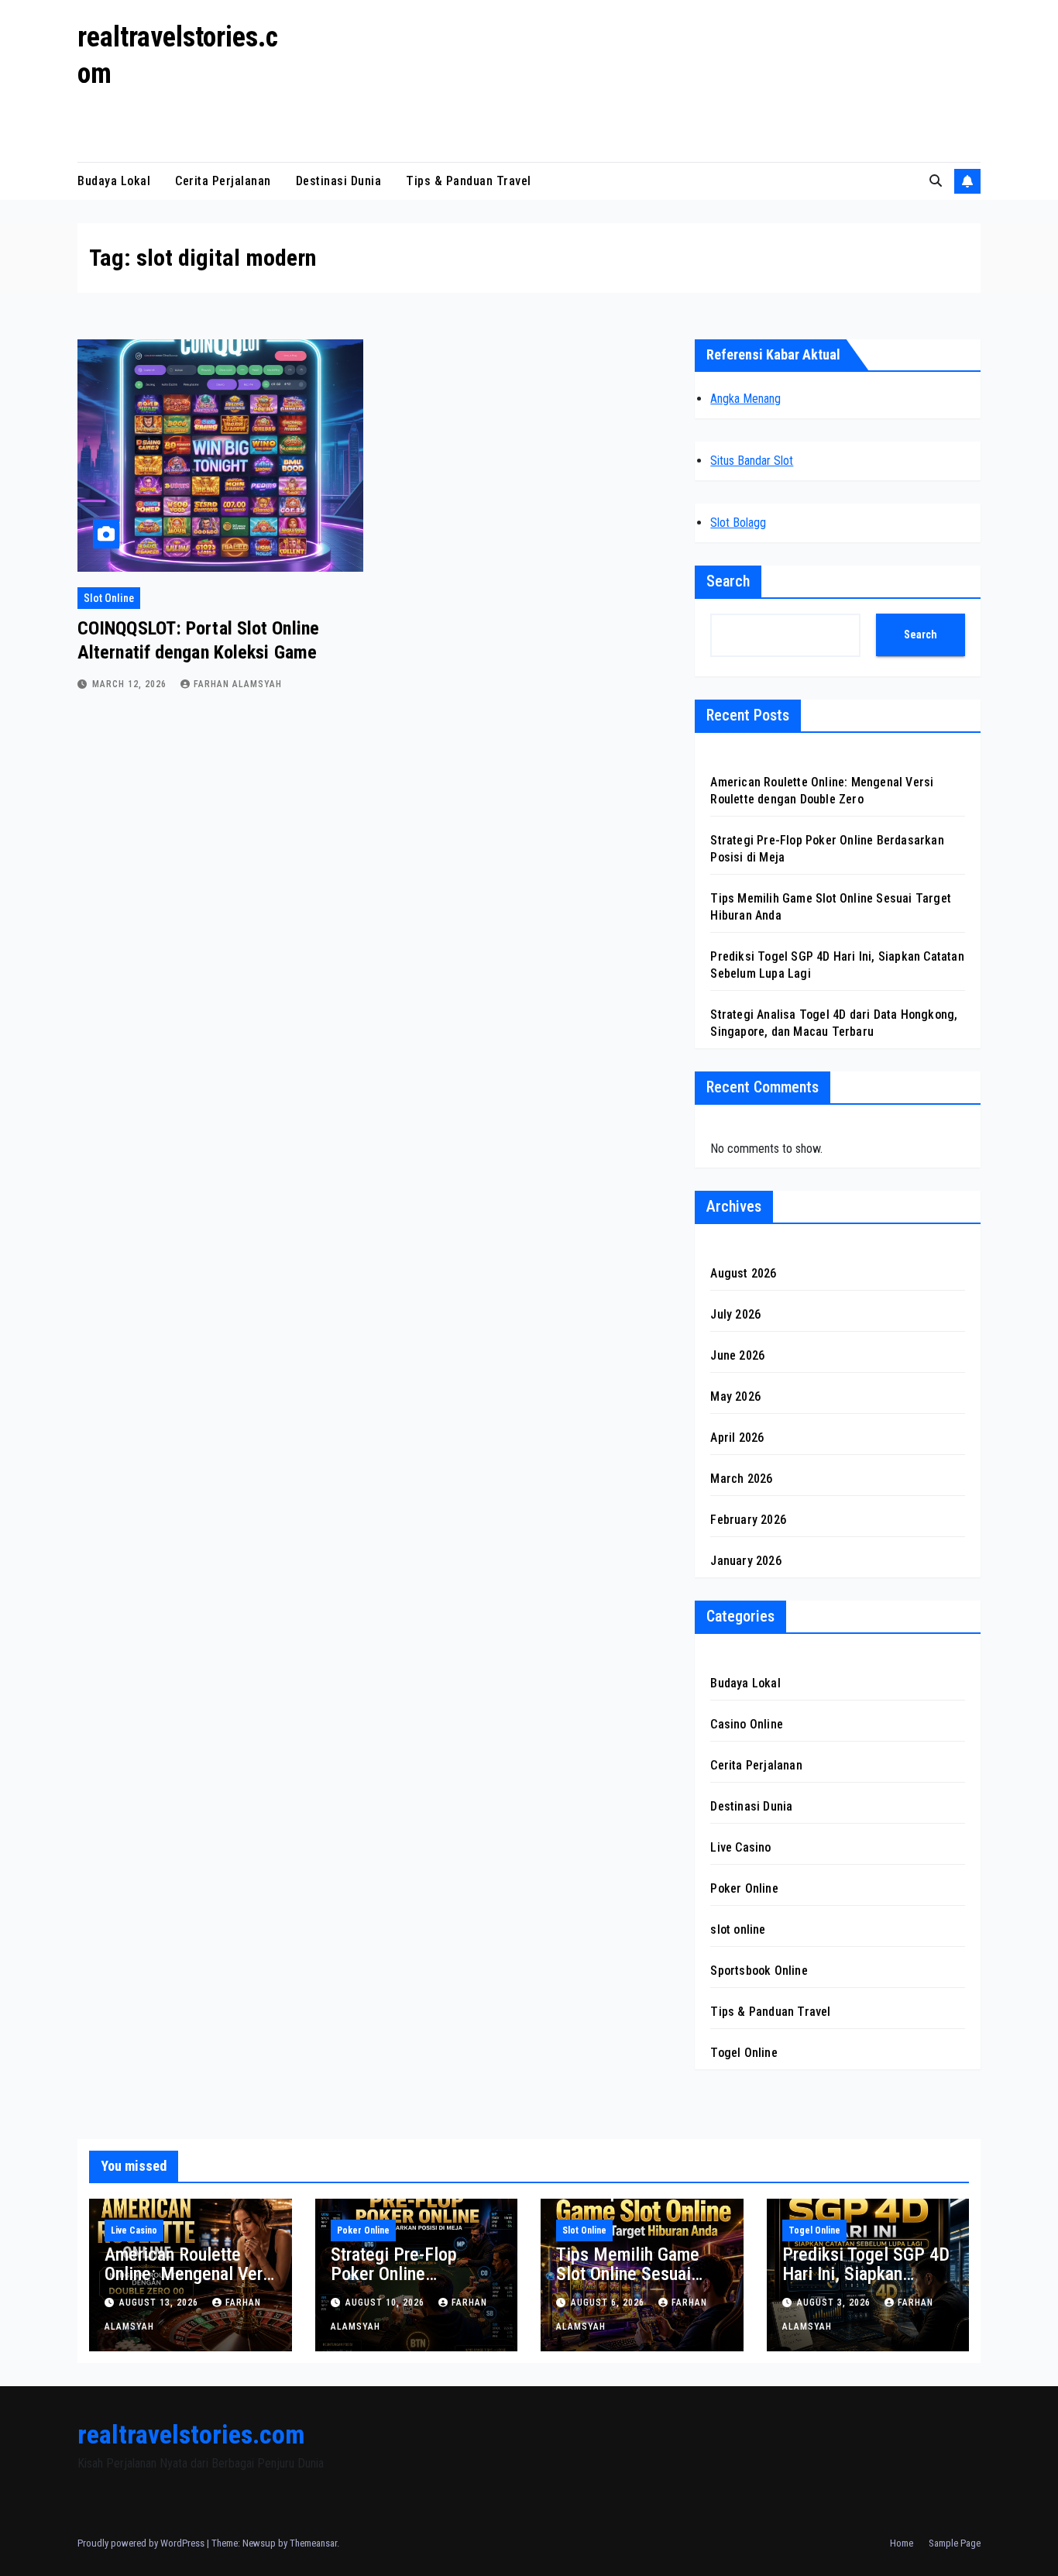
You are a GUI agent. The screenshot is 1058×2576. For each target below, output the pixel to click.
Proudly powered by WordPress (142, 2543)
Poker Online (744, 1888)
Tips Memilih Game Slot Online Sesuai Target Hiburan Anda (631, 2274)
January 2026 (745, 1561)
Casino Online (747, 1724)
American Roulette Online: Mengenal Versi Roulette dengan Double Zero (190, 2284)
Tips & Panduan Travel (469, 181)
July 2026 (735, 1314)
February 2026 (748, 1520)
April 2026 (737, 1438)
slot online (109, 598)
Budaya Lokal (114, 181)
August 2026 (743, 1273)
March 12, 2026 (131, 684)
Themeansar (313, 2543)
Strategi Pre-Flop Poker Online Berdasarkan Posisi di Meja (411, 2284)
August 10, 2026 (386, 2303)
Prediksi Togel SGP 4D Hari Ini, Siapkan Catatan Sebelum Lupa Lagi (866, 2284)
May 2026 (735, 1396)
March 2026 (741, 1479)
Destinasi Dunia (339, 181)
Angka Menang (745, 399)
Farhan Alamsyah (238, 684)
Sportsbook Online (759, 1971)
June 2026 (737, 1355)
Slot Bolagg (738, 523)
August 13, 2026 (160, 2303)
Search (728, 581)
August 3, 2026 (835, 2303)
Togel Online (744, 2053)
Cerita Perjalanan (223, 181)
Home (902, 2543)
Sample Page (955, 2543)
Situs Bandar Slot (752, 461)
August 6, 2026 (609, 2303)
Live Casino (740, 1847)
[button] (936, 181)
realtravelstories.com (191, 2434)
